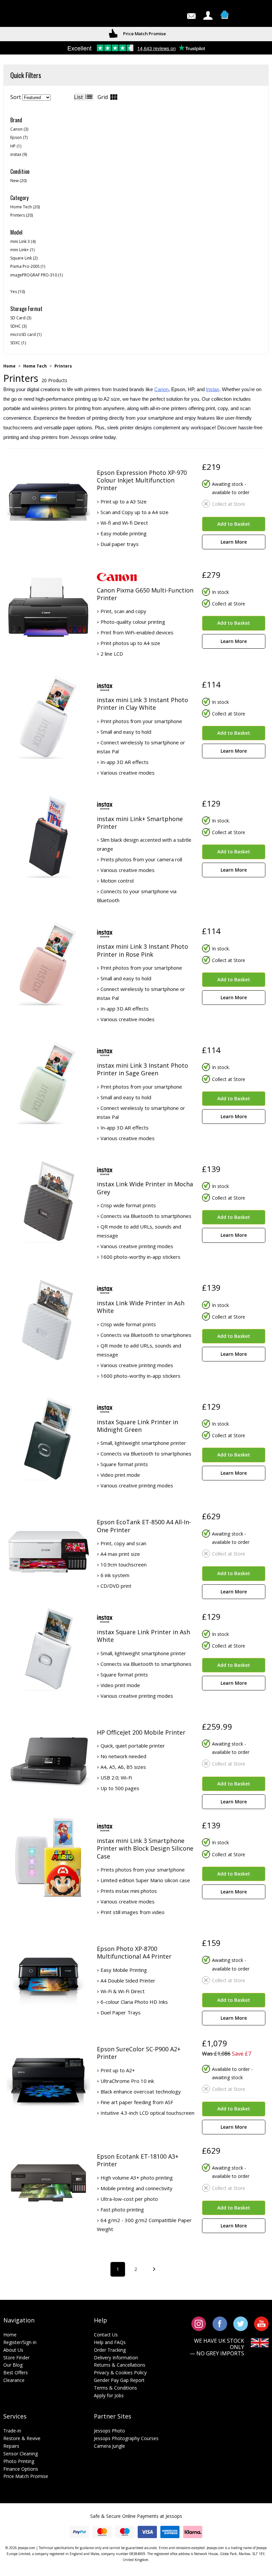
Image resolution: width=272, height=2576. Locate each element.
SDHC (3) (18, 326)
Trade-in (12, 2431)
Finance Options (21, 2469)
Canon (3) (19, 129)
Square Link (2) (24, 258)
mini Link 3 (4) (23, 241)
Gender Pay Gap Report (119, 2380)
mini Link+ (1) (22, 250)
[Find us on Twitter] (241, 2323)
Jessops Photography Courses (126, 2438)
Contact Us (106, 2335)
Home (9, 366)
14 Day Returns (144, 34)
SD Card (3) (21, 318)
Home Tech (35, 366)
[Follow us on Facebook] (220, 2323)
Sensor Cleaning (21, 2454)
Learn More (234, 542)
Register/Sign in (20, 2342)
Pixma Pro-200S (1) (28, 266)
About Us (13, 2350)
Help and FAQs (110, 2342)
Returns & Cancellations (120, 2365)
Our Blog (13, 2365)
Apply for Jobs (109, 2395)
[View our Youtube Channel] (261, 2323)
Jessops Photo (109, 2431)
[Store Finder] (30, 15)
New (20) (18, 181)
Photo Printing (19, 2461)
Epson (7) (19, 137)
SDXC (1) (18, 343)
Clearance (14, 2380)
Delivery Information (116, 2358)
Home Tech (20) (25, 207)
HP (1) (16, 146)
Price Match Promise (26, 2476)
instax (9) (19, 154)
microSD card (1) (26, 334)
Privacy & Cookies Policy (120, 2372)
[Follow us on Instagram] (199, 2323)
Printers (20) (22, 215)
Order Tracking (110, 2350)
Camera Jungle (109, 2446)
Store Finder (16, 2358)
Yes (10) (18, 292)
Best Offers (16, 2372)
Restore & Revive (22, 2438)
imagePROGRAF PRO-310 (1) (36, 275)
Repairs (11, 2446)
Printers (63, 366)
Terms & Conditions (115, 2388)
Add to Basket (234, 524)
